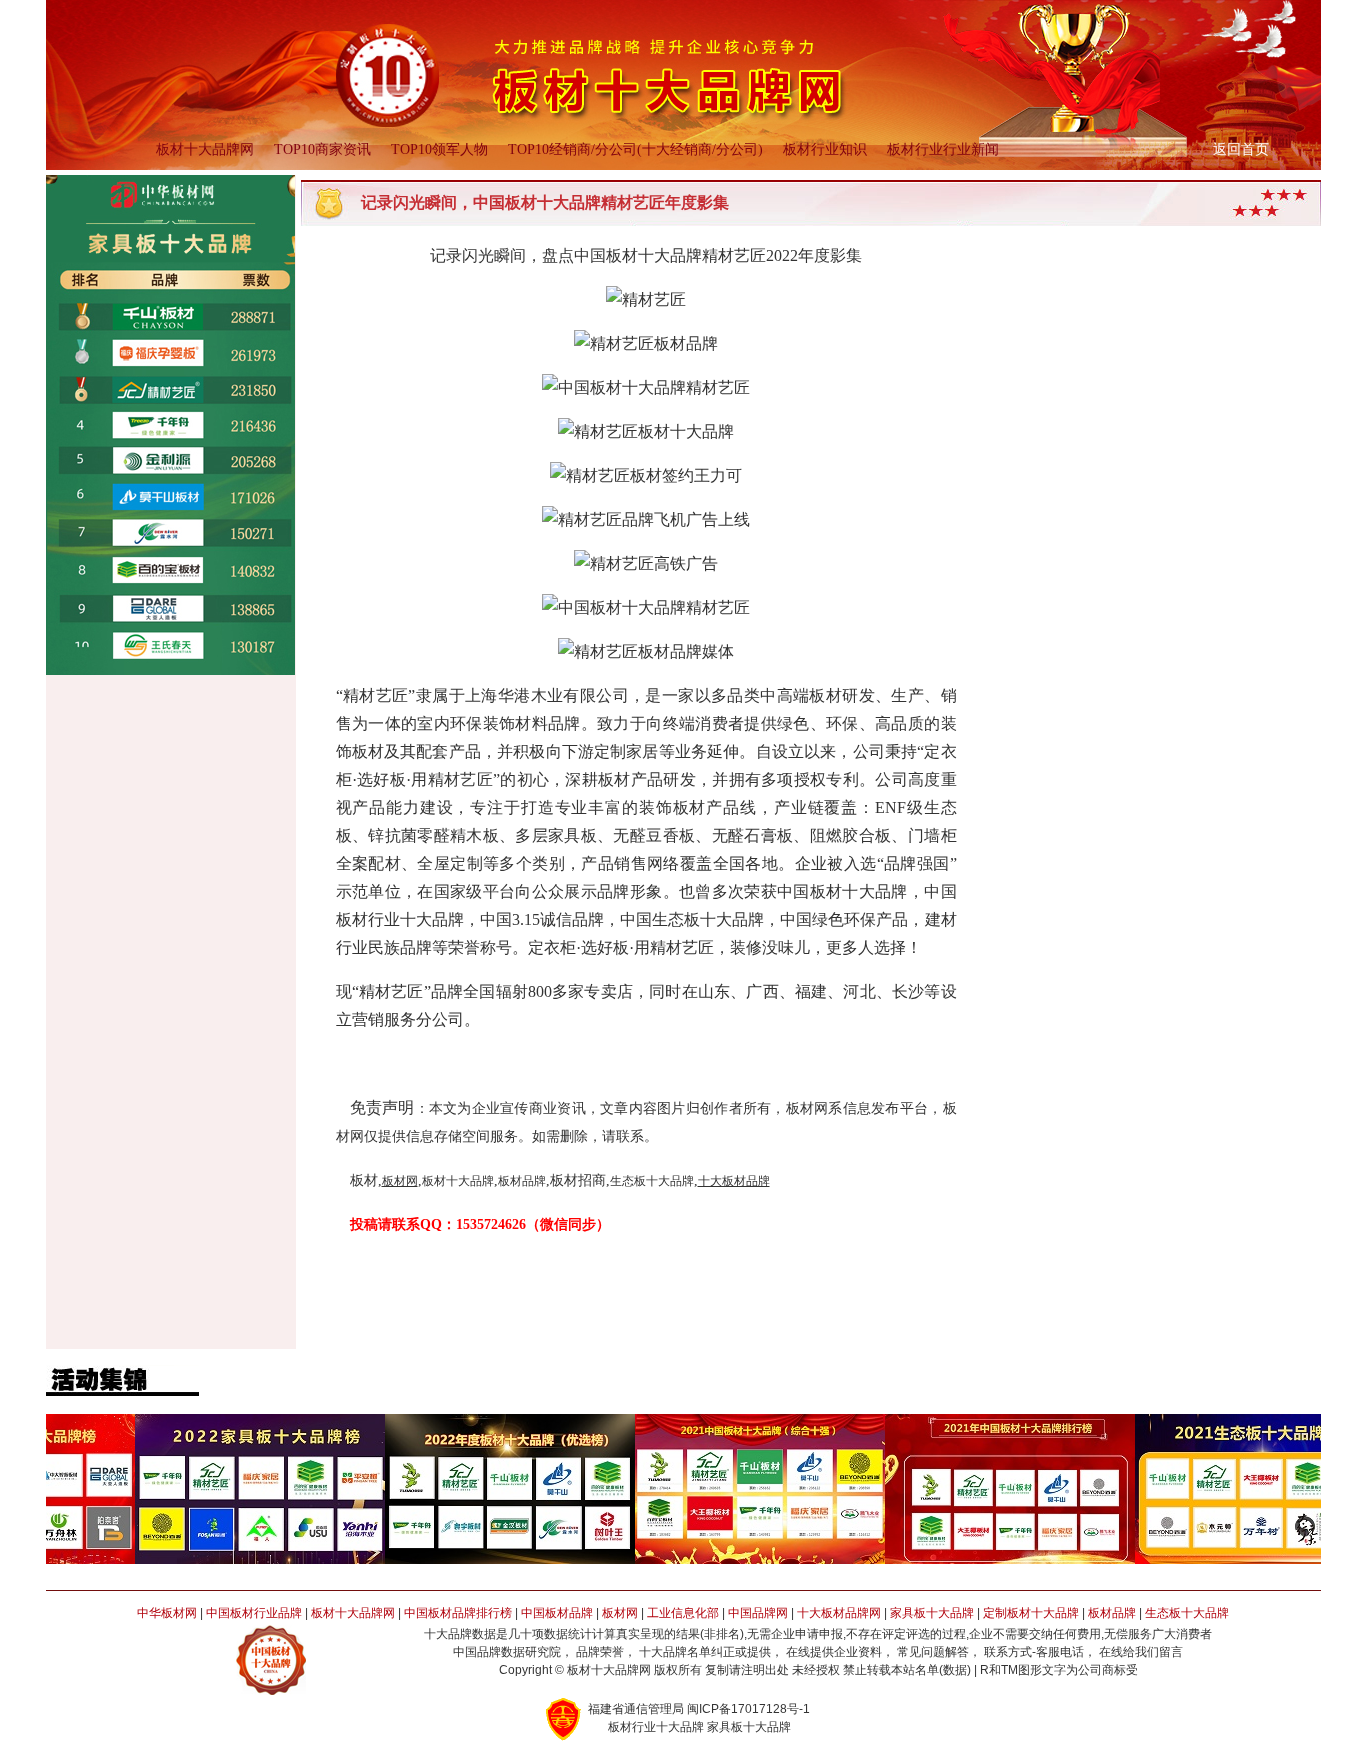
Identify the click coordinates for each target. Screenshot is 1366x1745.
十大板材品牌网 (839, 1613)
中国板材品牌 (557, 1613)
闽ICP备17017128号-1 (748, 1709)
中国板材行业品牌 (254, 1613)
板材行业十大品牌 (656, 1727)
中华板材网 (167, 1613)
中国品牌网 (758, 1613)
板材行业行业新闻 (943, 149)
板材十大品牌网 (205, 149)
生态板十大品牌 (1187, 1613)
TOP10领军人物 (439, 149)
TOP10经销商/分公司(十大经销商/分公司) (635, 149)
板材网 (620, 1613)
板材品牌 (1112, 1613)
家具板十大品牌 (932, 1613)
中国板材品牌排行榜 (458, 1613)
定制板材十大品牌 (1031, 1613)
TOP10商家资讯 (322, 149)
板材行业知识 (825, 149)
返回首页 (1241, 149)
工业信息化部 (683, 1613)
